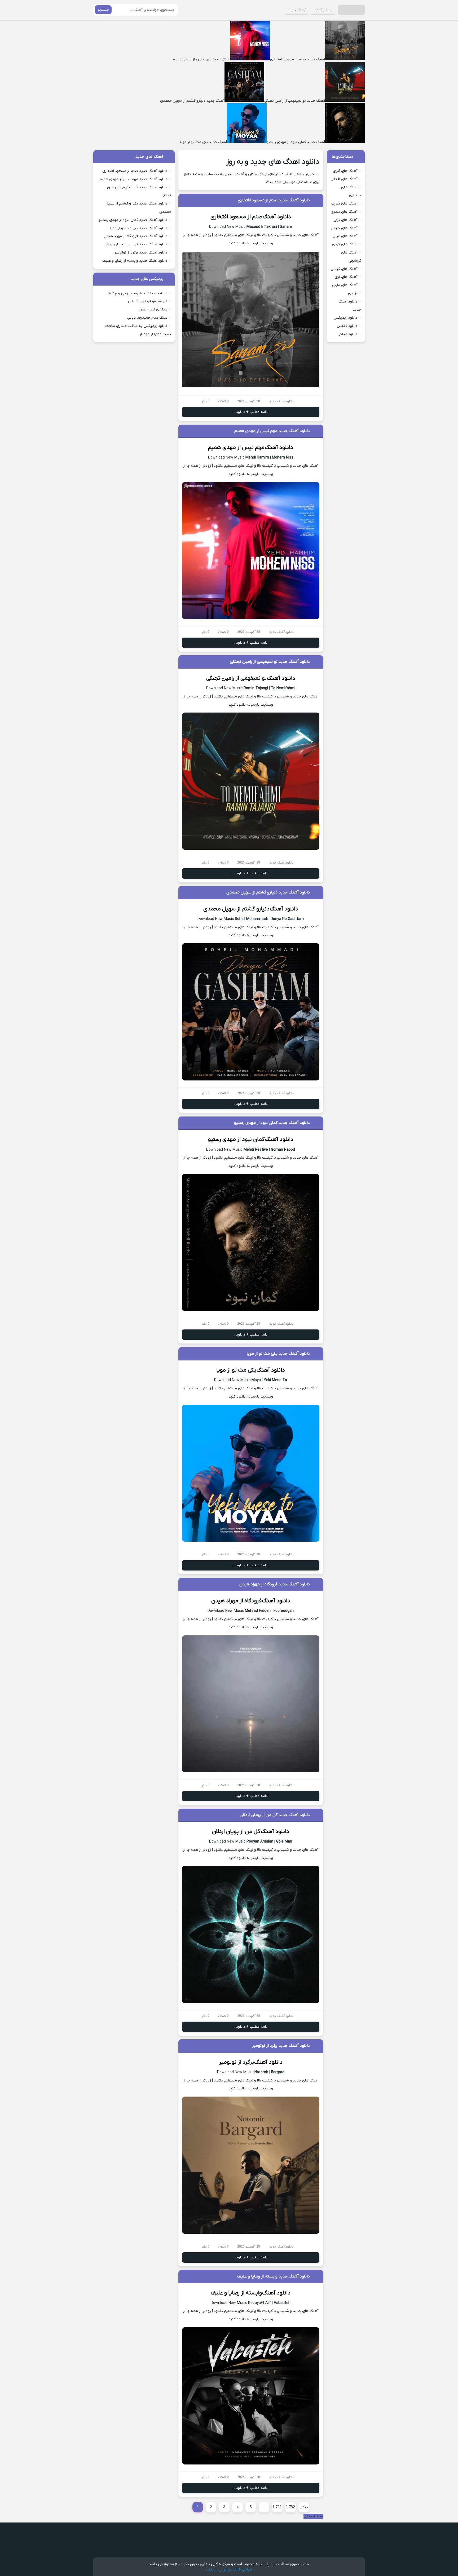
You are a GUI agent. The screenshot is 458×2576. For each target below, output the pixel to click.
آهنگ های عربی (345, 236)
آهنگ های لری (346, 277)
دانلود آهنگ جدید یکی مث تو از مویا (278, 1354)
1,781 (277, 2507)
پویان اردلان (225, 1832)
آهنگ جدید (297, 10)
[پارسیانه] (351, 10)
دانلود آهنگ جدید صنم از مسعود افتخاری (274, 200)
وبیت (211, 2569)
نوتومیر (228, 2062)
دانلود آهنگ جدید (281, 401)
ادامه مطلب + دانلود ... (251, 412)
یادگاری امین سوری (152, 310)
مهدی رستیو (222, 1139)
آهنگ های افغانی (344, 179)
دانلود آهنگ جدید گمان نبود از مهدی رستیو (272, 1123)
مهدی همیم (222, 448)
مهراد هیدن (225, 1601)
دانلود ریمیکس (345, 318)
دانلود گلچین (347, 326)
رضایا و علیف (225, 2293)
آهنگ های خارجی (344, 228)
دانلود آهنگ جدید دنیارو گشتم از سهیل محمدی (268, 892)
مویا (221, 1370)
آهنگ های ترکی (345, 220)
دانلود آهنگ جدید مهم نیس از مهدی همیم (272, 431)
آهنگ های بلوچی (344, 204)
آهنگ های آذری (345, 171)
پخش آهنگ (323, 10)
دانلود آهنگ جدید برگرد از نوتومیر (281, 2046)
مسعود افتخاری (228, 217)
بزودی (353, 293)
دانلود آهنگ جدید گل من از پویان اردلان (275, 1815)
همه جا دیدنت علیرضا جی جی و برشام (138, 293)
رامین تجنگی (220, 678)
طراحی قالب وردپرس (235, 2569)
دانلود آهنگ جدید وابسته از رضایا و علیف (274, 2276)
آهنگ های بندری (344, 212)
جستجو (103, 10)
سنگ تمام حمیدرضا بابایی (147, 318)
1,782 (290, 2507)
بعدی (304, 2507)
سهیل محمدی (219, 909)
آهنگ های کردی (345, 244)
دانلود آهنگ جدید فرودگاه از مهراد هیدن (275, 1584)
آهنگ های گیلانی (344, 269)
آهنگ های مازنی (345, 285)
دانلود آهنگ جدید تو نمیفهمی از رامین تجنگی (270, 662)
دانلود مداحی (347, 334)
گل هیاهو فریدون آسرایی (148, 301)
